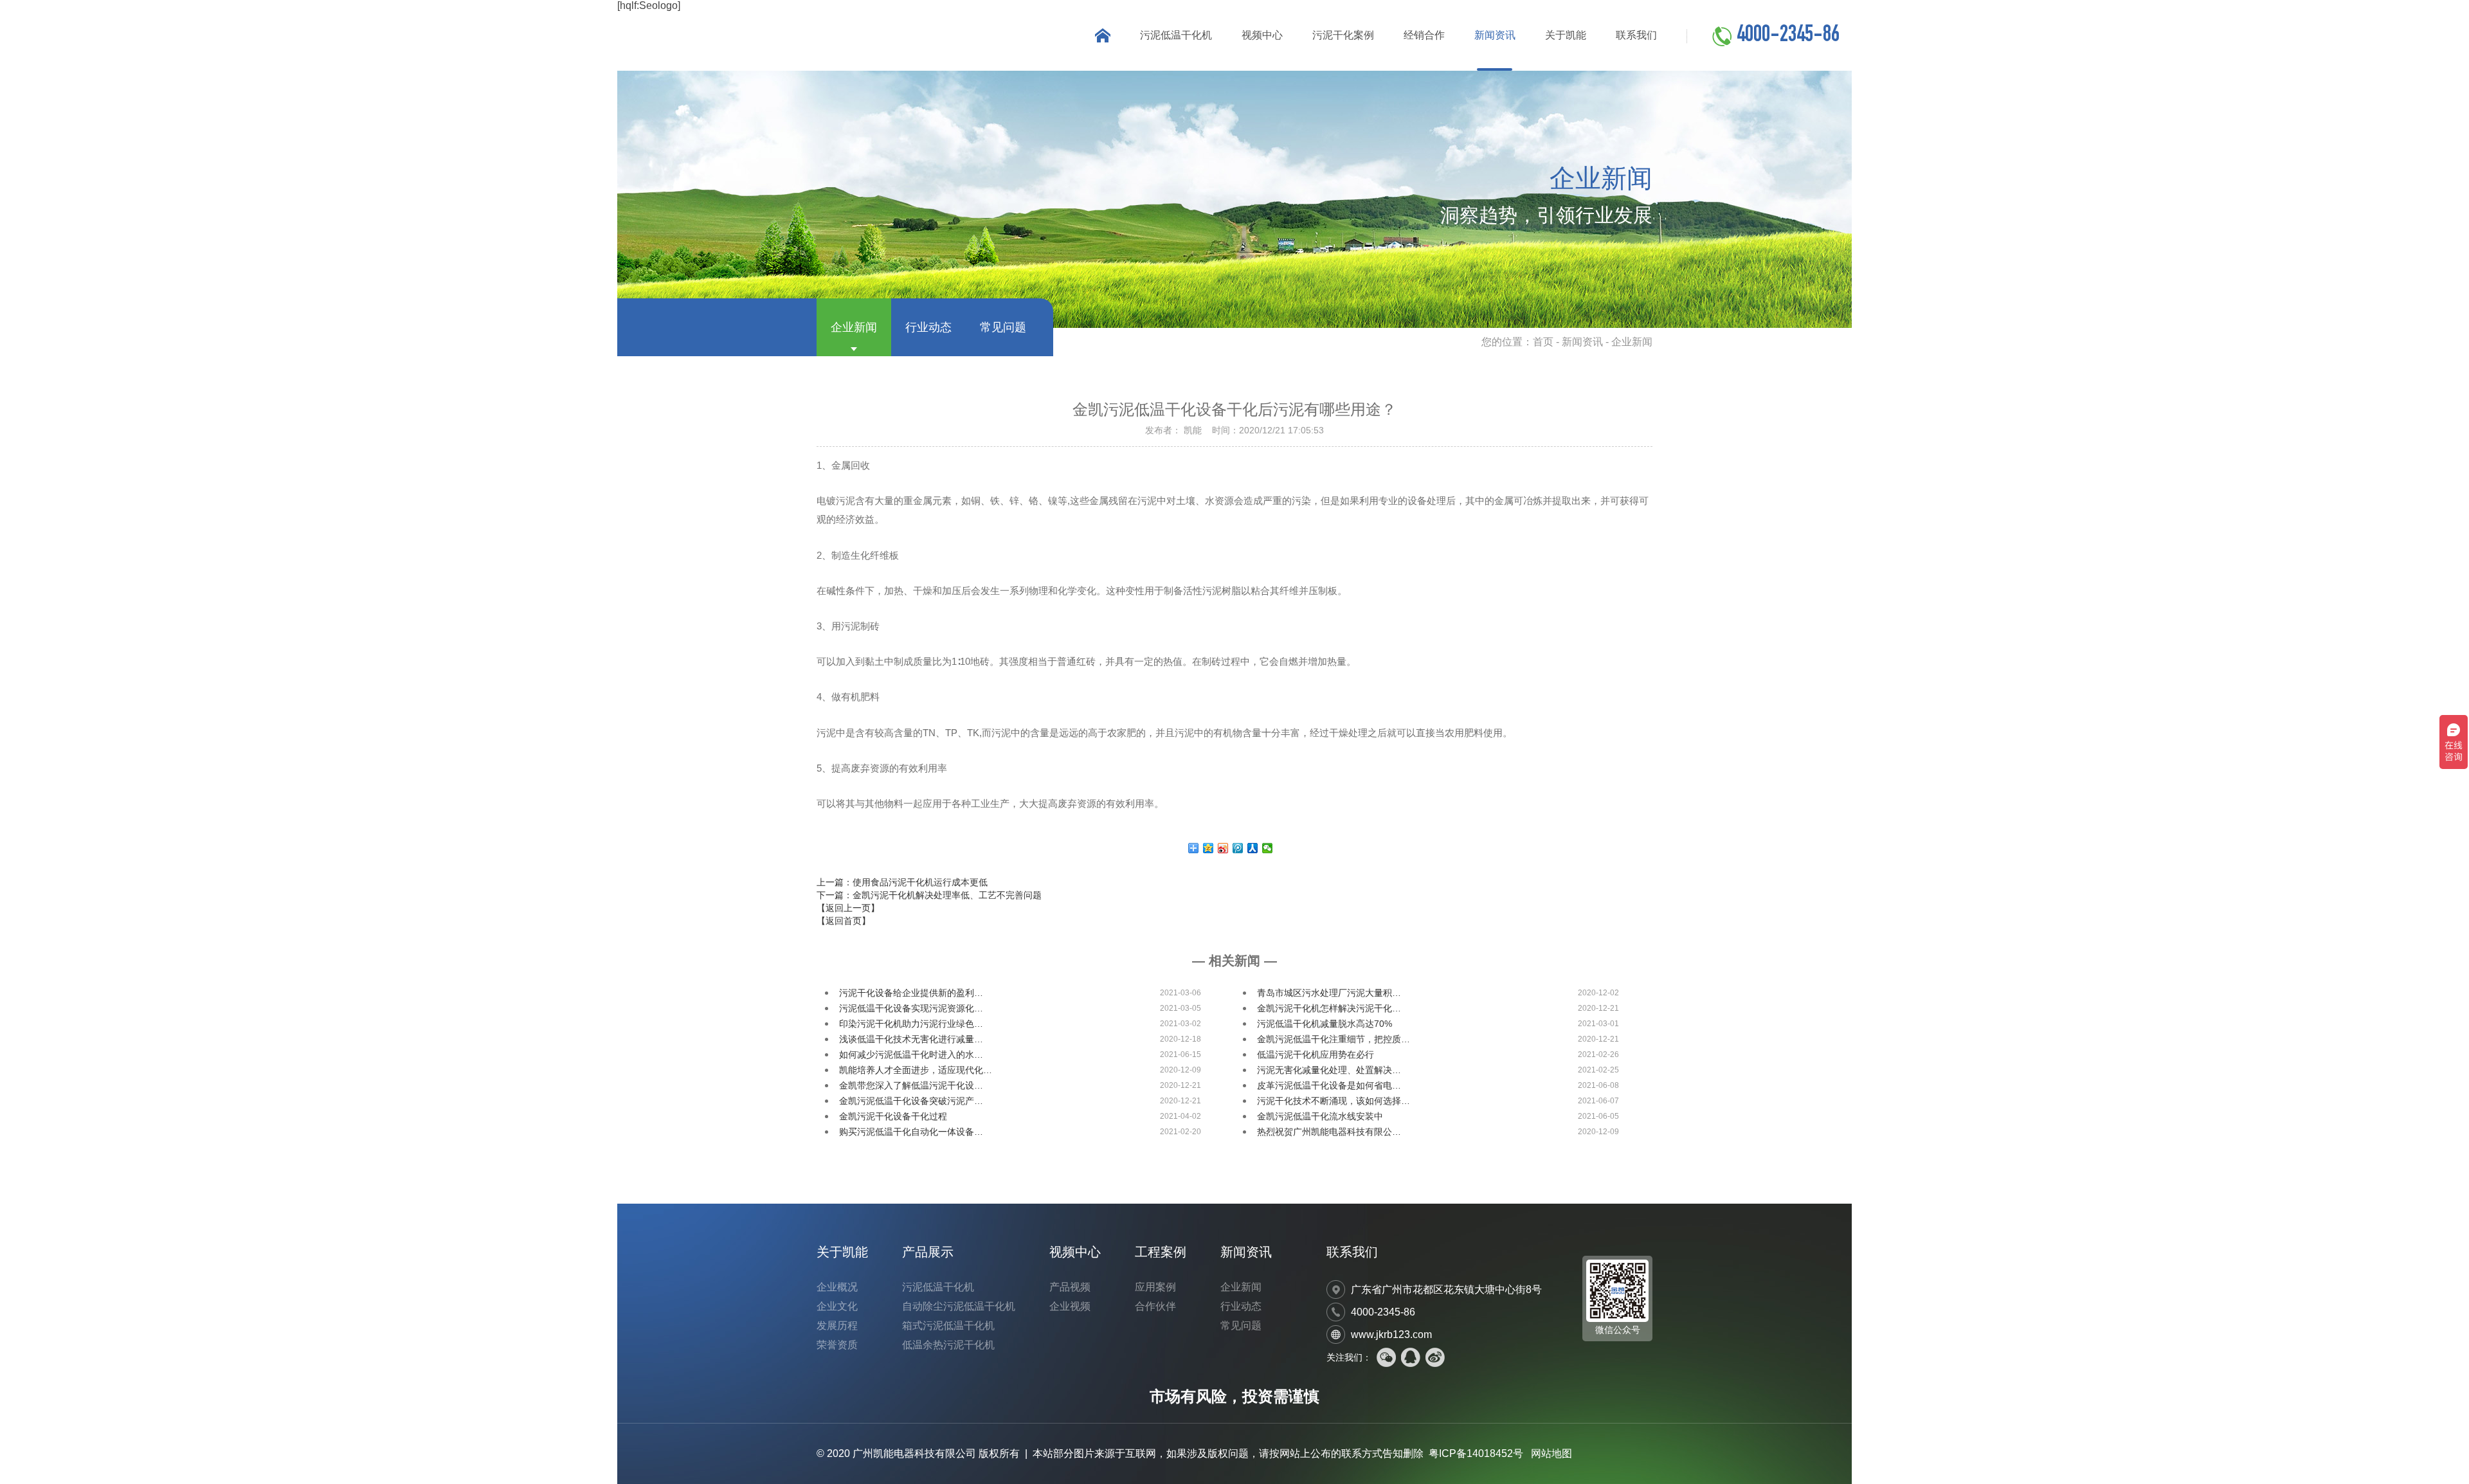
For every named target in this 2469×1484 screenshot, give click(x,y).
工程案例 (1161, 1252)
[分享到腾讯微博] (1238, 848)
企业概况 (837, 1287)
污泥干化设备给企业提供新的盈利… (911, 993)
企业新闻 (854, 327)
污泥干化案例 (1343, 35)
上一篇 (902, 882)
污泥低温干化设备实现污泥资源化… (911, 1008)
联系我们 (1636, 35)
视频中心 (1262, 35)
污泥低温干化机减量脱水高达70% (1325, 1024)
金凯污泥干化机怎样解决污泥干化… (1329, 1008)
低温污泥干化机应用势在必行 (1316, 1054)
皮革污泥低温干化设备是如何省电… (1329, 1085)
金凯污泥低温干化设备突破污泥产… (911, 1101)
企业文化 (837, 1306)
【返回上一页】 (848, 908)
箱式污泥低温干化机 (948, 1326)
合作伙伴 (1155, 1306)
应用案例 (1155, 1287)
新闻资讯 (1495, 35)
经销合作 (1424, 35)
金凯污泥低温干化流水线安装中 (1320, 1116)
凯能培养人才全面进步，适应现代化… (916, 1070)
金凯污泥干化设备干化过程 (893, 1116)
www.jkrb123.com (1391, 1335)
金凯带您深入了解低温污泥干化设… (911, 1085)
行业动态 (928, 327)
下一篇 (929, 895)
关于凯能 (1566, 35)
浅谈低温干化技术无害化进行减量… (911, 1039)
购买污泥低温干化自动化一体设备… (911, 1132)
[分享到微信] (1268, 848)
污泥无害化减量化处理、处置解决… (1329, 1070)
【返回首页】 (844, 921)
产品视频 (1070, 1287)
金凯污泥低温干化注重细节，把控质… (1334, 1039)
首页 (1543, 342)
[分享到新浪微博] (1223, 848)
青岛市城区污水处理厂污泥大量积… (1329, 993)
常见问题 (1003, 327)
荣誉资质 (837, 1345)
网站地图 (1551, 1453)
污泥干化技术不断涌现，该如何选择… (1334, 1101)
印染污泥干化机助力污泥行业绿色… (911, 1024)
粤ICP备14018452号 (1476, 1453)
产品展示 (928, 1252)
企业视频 (1070, 1306)
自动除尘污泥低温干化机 (959, 1306)
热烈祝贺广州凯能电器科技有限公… (1329, 1132)
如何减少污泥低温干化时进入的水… (911, 1054)
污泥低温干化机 (1176, 35)
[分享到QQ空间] (1208, 848)
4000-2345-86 (1788, 36)
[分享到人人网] (1253, 848)
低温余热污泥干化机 (948, 1345)
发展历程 (837, 1326)
